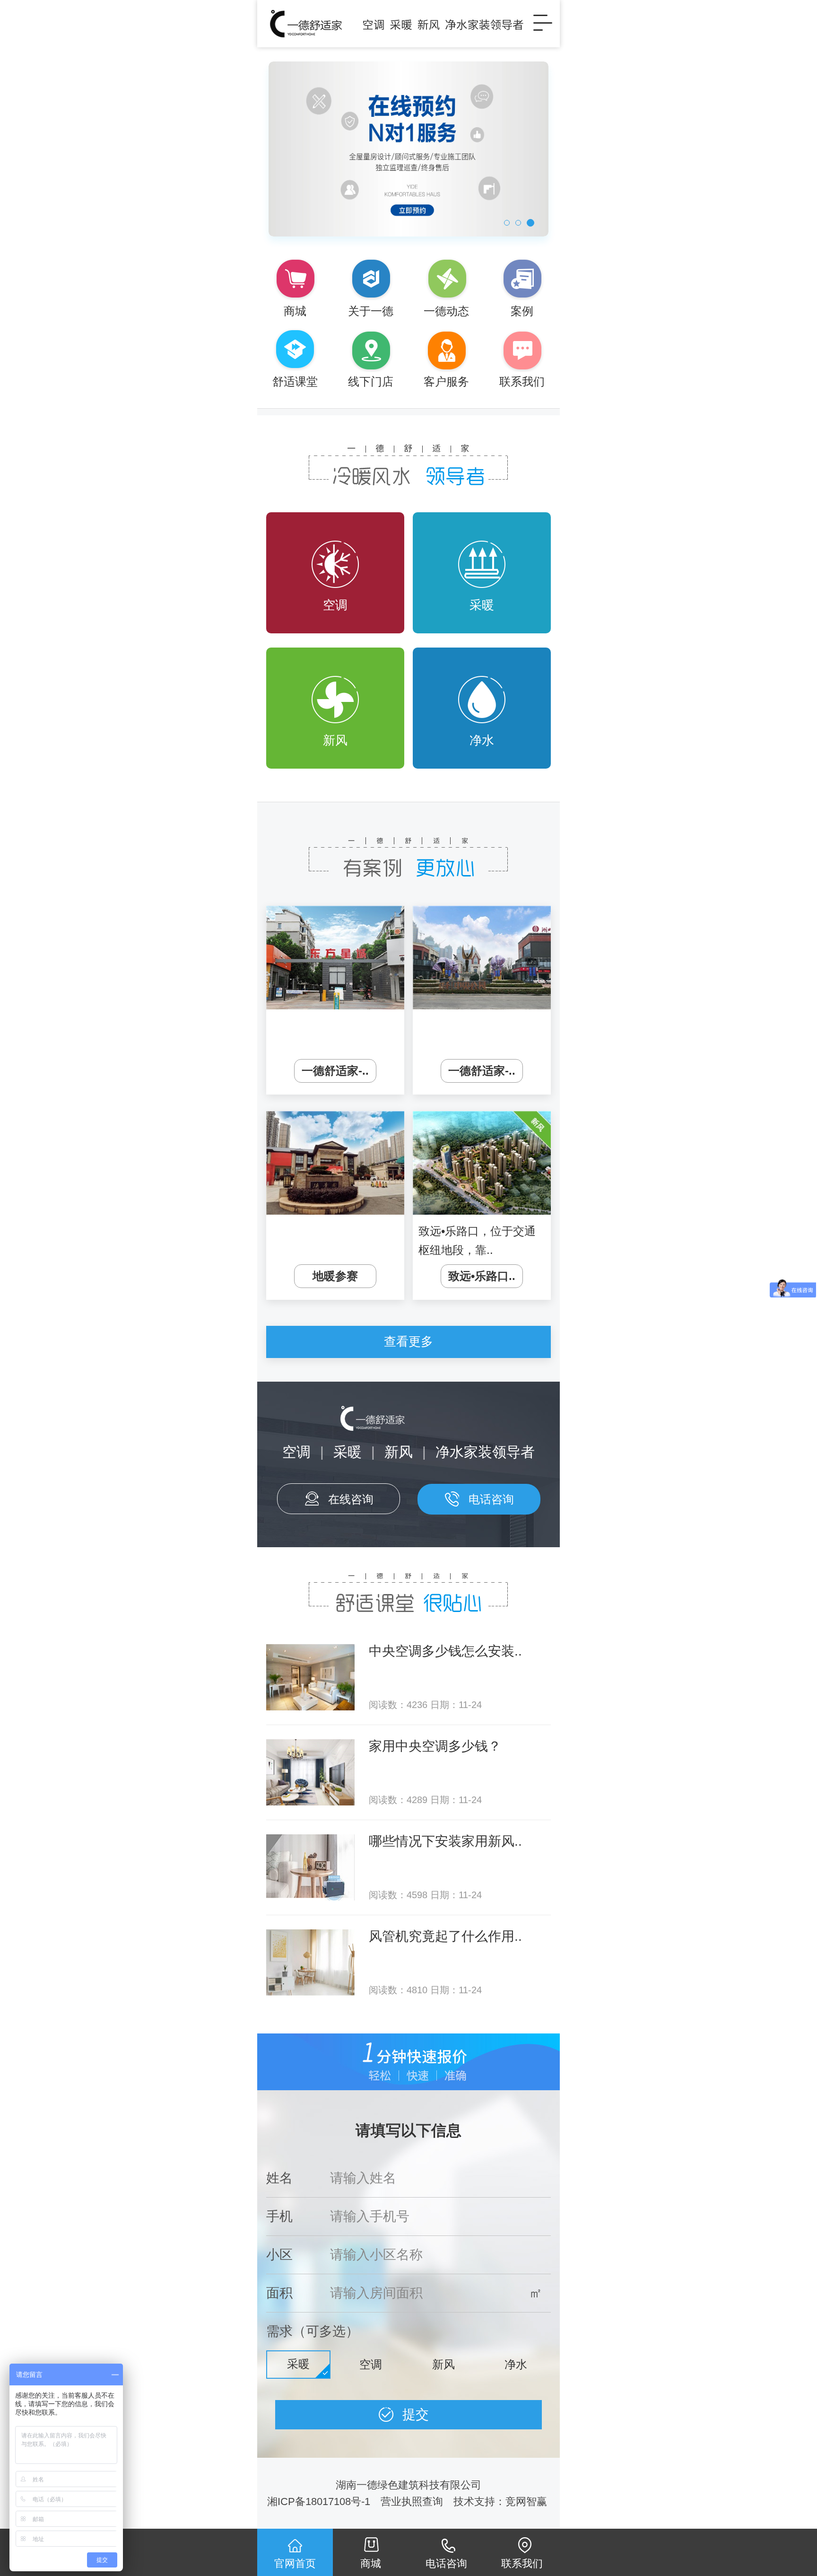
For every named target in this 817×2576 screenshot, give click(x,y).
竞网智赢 (528, 2502)
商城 (371, 2563)
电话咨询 (491, 1499)
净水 (482, 740)
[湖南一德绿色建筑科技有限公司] (394, 24)
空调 (335, 605)
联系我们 (522, 2563)
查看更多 (408, 1341)
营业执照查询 (412, 2502)
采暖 (482, 605)
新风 (335, 740)
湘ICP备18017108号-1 (319, 2502)
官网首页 (295, 2563)
